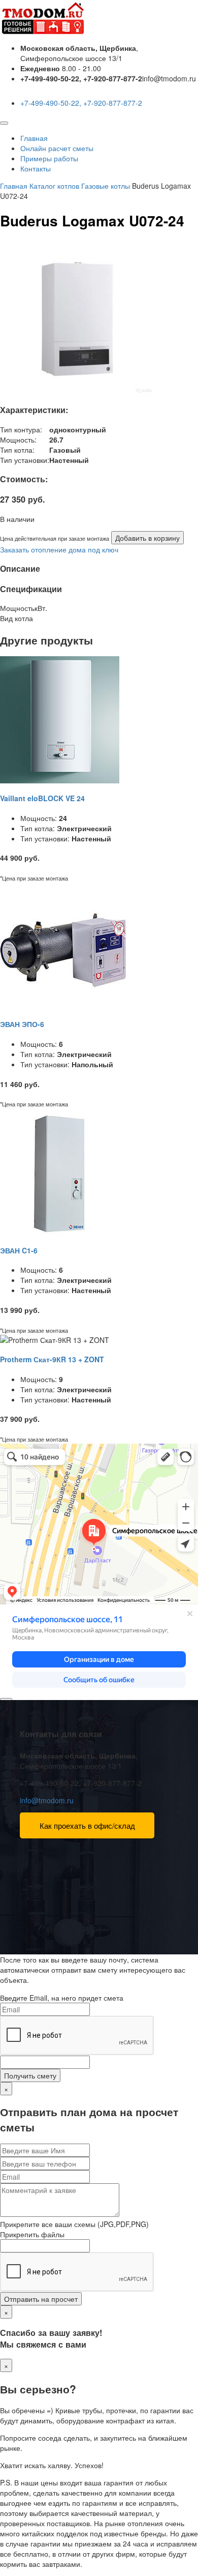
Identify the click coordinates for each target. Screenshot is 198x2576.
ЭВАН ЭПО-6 (22, 1024)
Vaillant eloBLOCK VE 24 (42, 798)
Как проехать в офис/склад (87, 1825)
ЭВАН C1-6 (19, 1250)
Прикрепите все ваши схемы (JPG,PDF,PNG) (74, 2224)
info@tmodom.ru (47, 1800)
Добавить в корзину (147, 538)
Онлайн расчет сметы (57, 148)
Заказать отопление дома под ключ (59, 549)
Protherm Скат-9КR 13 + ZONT (52, 1359)
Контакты (36, 168)
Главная (34, 138)
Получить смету (30, 2075)
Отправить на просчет (41, 2299)
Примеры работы (49, 158)
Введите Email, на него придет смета (62, 1998)
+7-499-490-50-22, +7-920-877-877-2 (81, 103)
